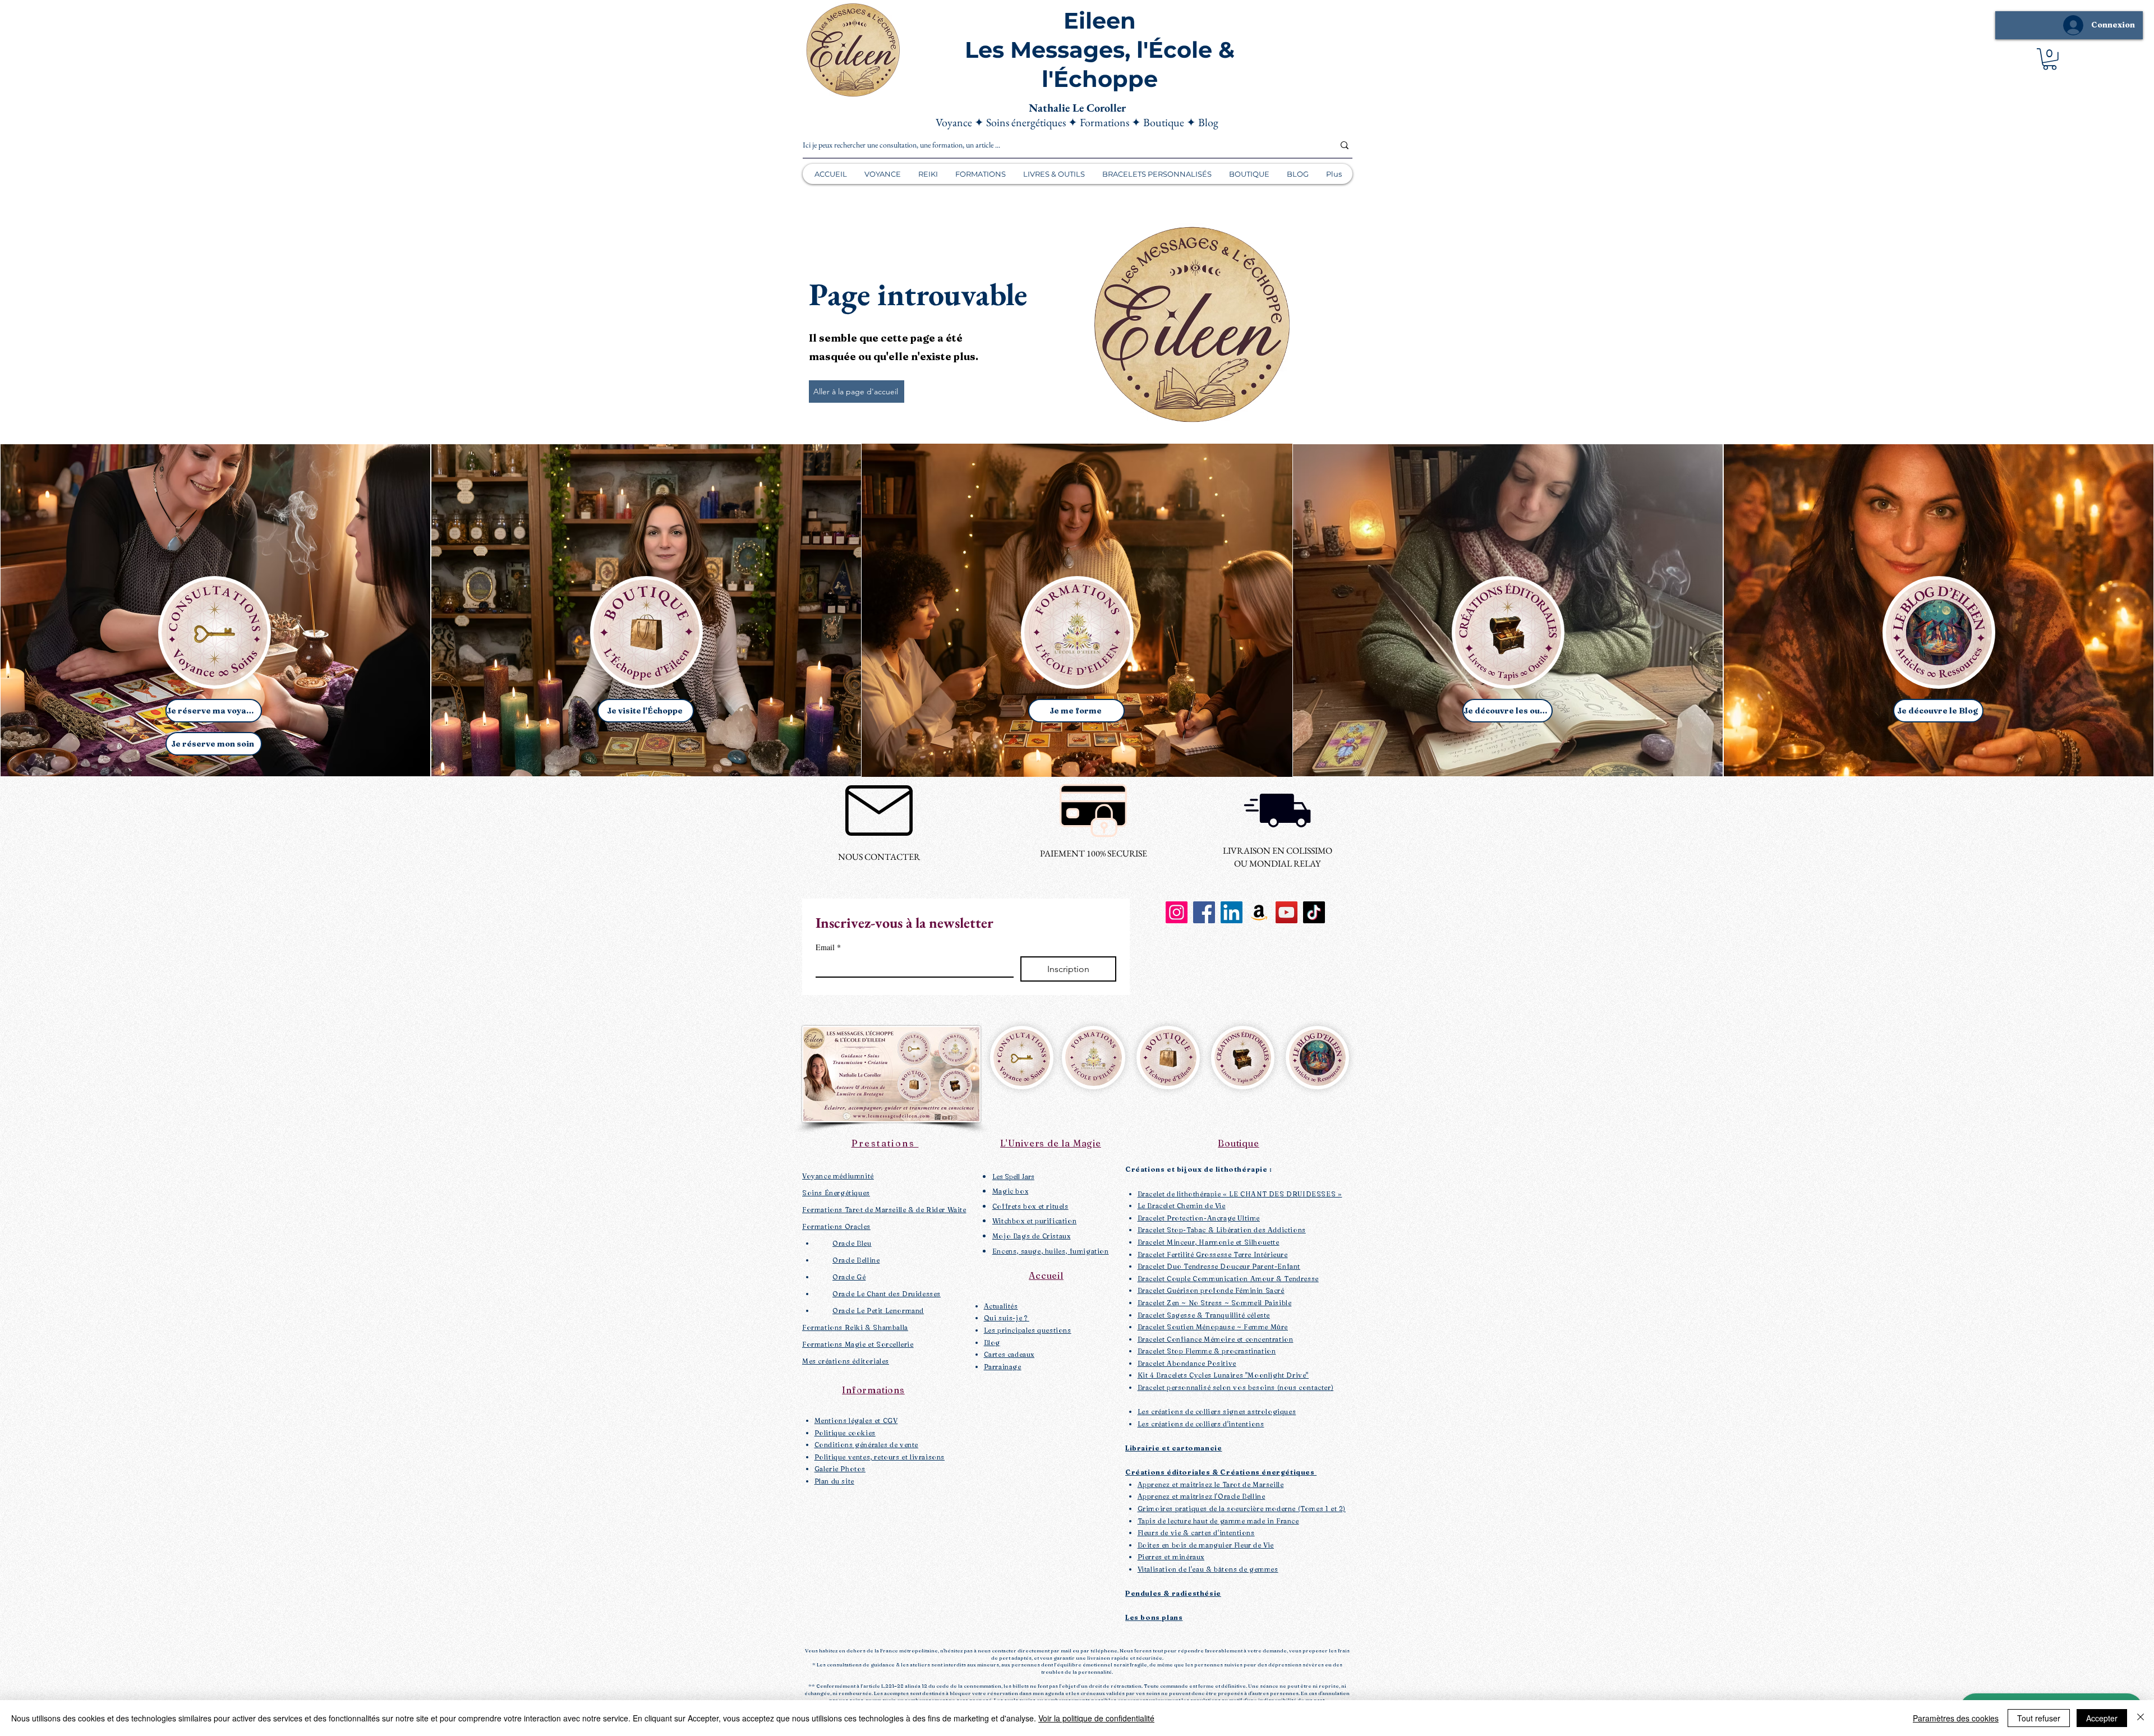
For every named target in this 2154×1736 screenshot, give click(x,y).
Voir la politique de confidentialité (1096, 1718)
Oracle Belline (856, 1260)
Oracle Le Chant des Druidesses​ (887, 1294)
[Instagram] (1177, 912)
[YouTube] (1287, 912)
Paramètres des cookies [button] (1956, 1718)
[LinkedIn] (1232, 912)
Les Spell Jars (1013, 1176)
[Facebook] (1204, 912)
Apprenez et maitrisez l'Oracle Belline (1202, 1496)
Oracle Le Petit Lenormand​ (878, 1311)
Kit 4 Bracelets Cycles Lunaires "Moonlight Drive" (1223, 1375)
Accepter (2102, 1718)
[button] (2050, 59)
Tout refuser (2039, 1718)
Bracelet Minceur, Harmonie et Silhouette (1209, 1242)
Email (828, 947)
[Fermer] (2141, 1718)
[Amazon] (1259, 912)
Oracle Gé (849, 1277)
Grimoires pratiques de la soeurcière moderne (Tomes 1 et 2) (1242, 1509)
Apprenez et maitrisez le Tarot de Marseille (1211, 1484)
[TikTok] (1314, 912)
